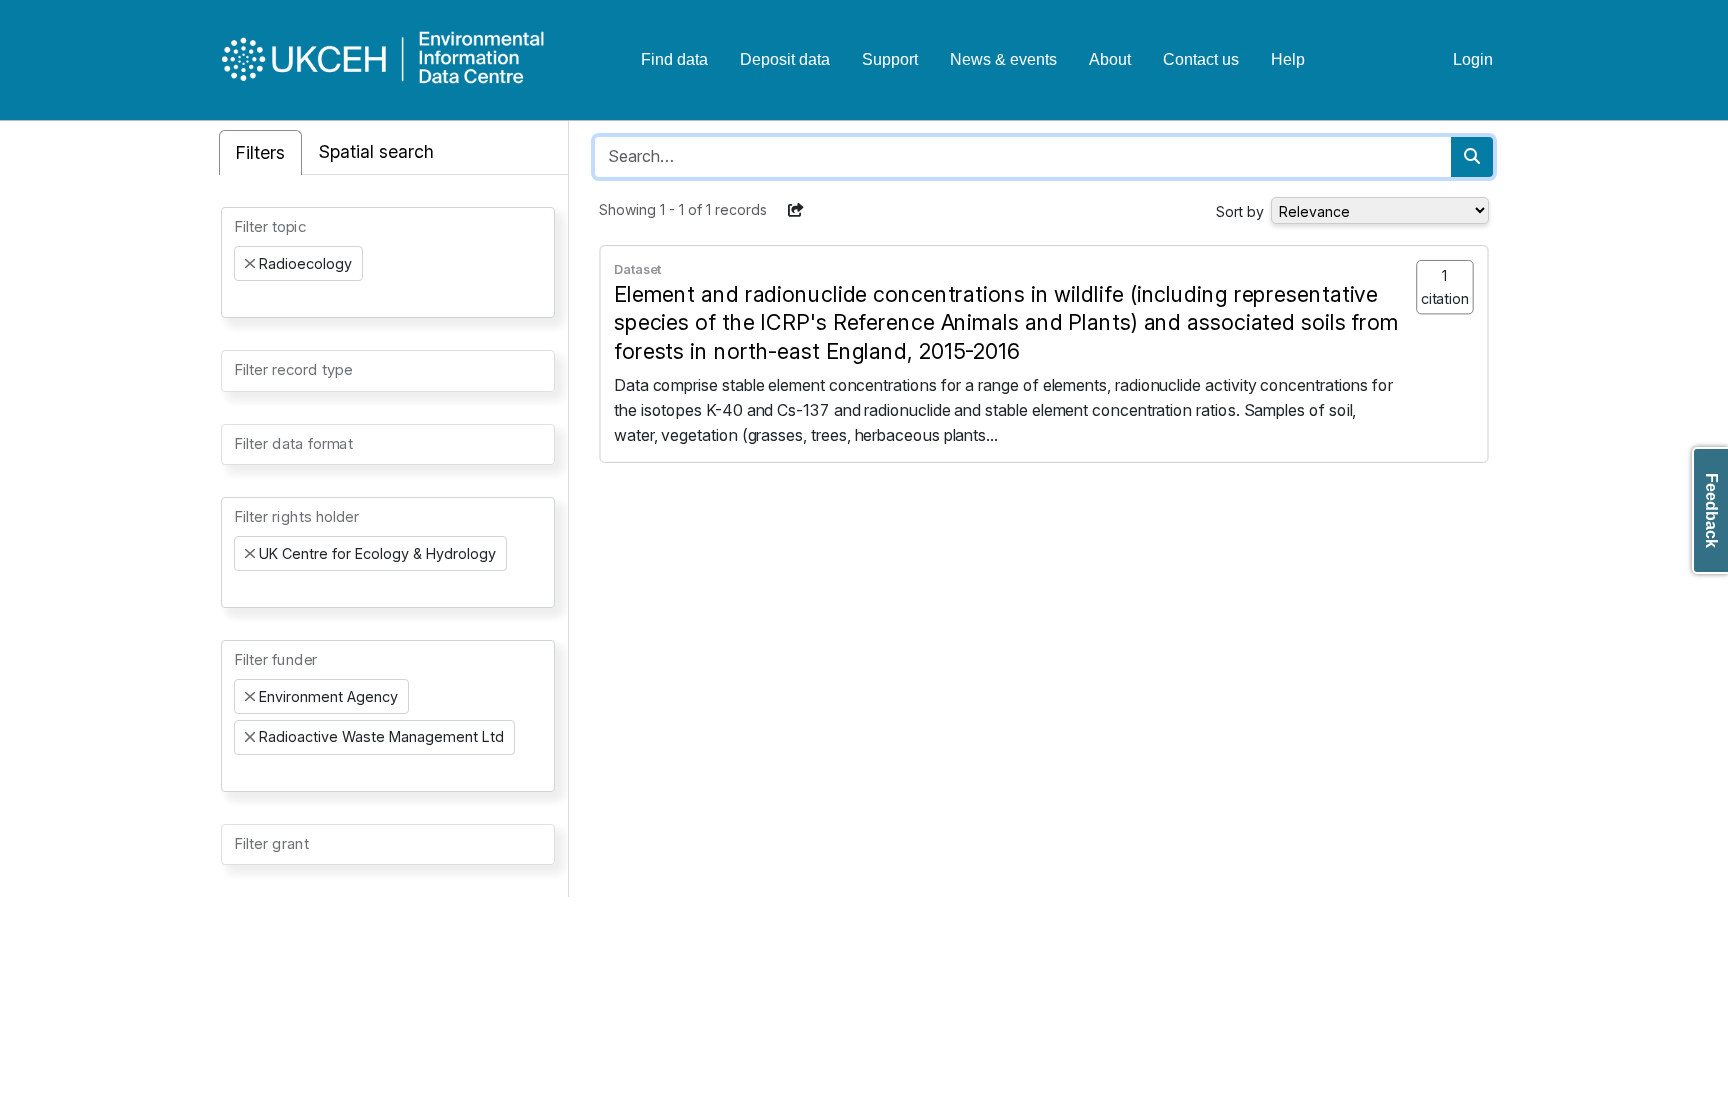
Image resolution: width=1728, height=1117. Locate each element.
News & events (1003, 59)
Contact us (1201, 59)
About (1110, 59)
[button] (796, 210)
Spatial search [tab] (376, 151)
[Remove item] (250, 264)
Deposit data (785, 59)
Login (1473, 59)
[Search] (1472, 157)
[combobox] (388, 262)
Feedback (1711, 510)
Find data (674, 59)
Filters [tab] (260, 152)
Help (1288, 59)
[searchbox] (240, 299)
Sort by (1240, 211)
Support (890, 59)
